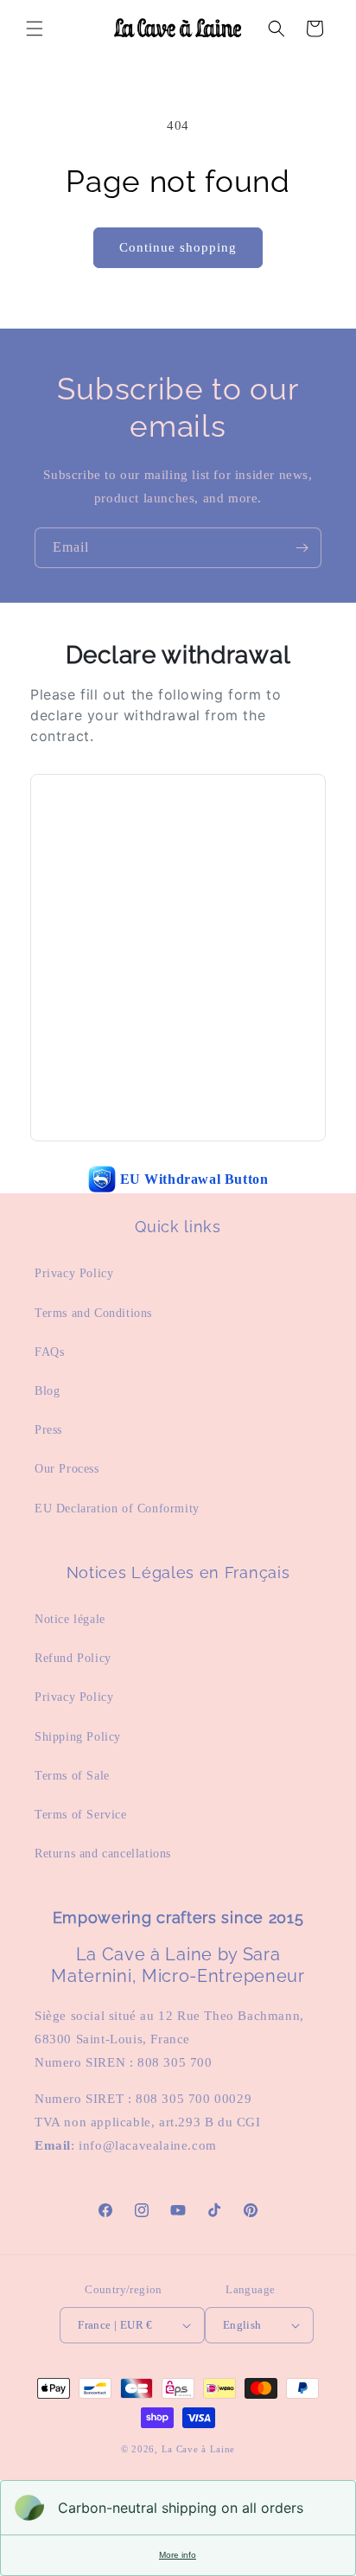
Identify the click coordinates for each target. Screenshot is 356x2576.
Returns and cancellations (103, 1854)
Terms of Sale (72, 1776)
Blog (47, 1391)
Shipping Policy (78, 1737)
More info (178, 2555)
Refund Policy (73, 1658)
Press (48, 1430)
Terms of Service (81, 1815)
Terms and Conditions (93, 1313)
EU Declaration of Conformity (117, 1509)
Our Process (67, 1469)
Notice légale (70, 1619)
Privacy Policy (74, 1273)
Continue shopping (178, 247)
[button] (35, 29)
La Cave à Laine (199, 2449)
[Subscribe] (302, 548)
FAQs (49, 1352)
